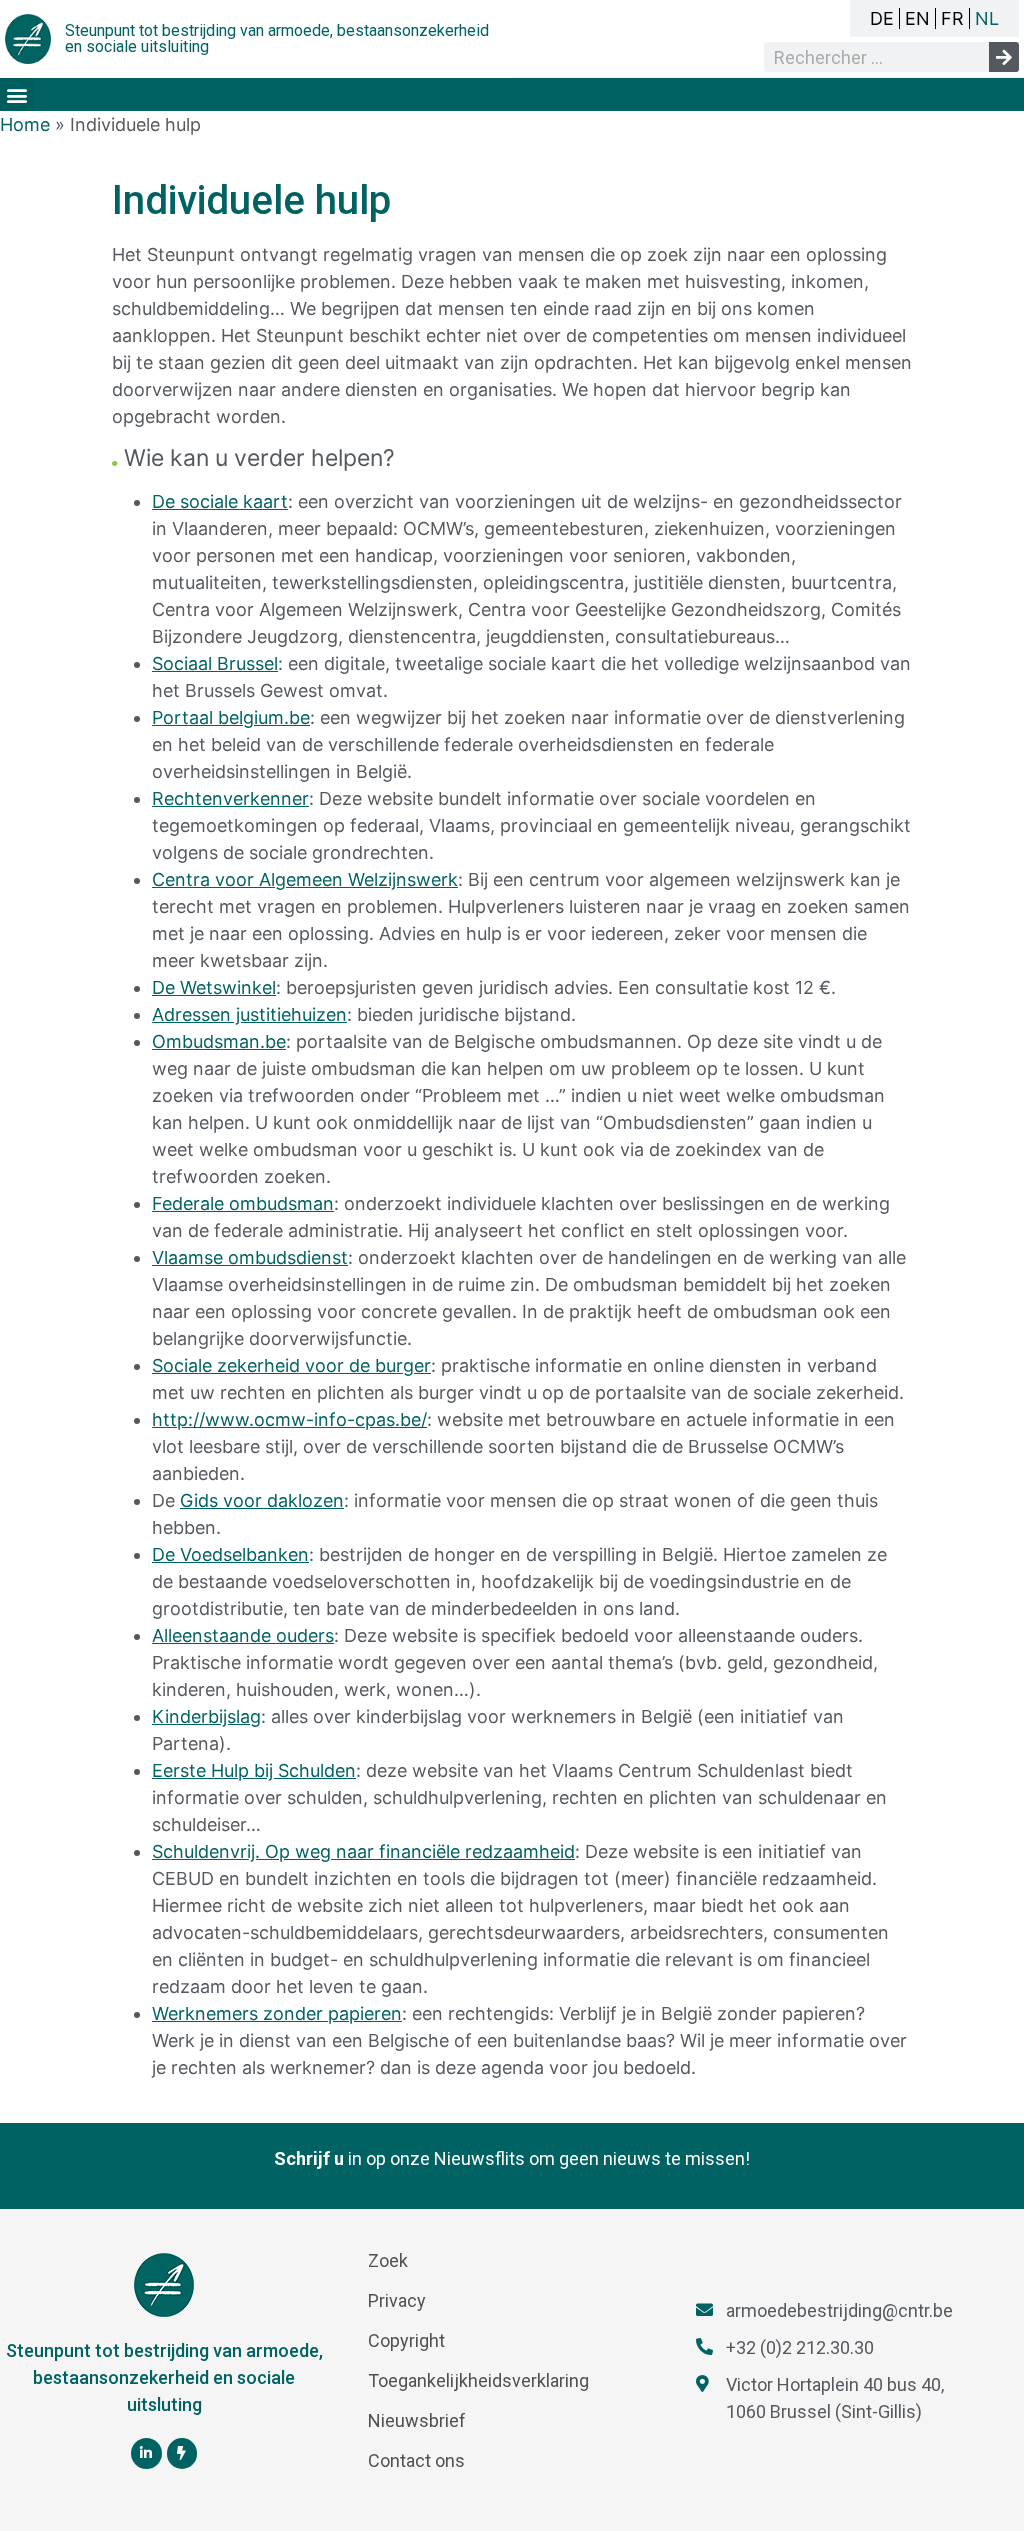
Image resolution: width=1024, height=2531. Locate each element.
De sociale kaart (220, 501)
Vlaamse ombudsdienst (250, 1257)
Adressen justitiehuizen (249, 1014)
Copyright (406, 2340)
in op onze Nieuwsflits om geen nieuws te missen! (512, 2158)
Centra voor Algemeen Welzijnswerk (305, 879)
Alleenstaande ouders (243, 1635)
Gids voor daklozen (262, 1500)
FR (952, 18)
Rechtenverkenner (230, 798)
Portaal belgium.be (231, 717)
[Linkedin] (146, 2453)
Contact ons (416, 2460)
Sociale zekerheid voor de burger (291, 1365)
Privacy (397, 2300)
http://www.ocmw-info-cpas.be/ (289, 1419)
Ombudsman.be (219, 1041)
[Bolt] (182, 2453)
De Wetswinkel (214, 987)
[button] (16, 94)
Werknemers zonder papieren (277, 2013)
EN (917, 18)
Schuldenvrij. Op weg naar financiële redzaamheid (363, 1851)
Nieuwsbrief (417, 2420)
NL (987, 18)
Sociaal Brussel (215, 663)
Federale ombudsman (243, 1203)
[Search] (1004, 57)
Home (25, 124)
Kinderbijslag (206, 1716)
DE (882, 18)
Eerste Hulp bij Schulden (254, 1770)
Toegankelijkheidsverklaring (478, 2380)
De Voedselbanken (230, 1554)
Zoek (388, 2260)
